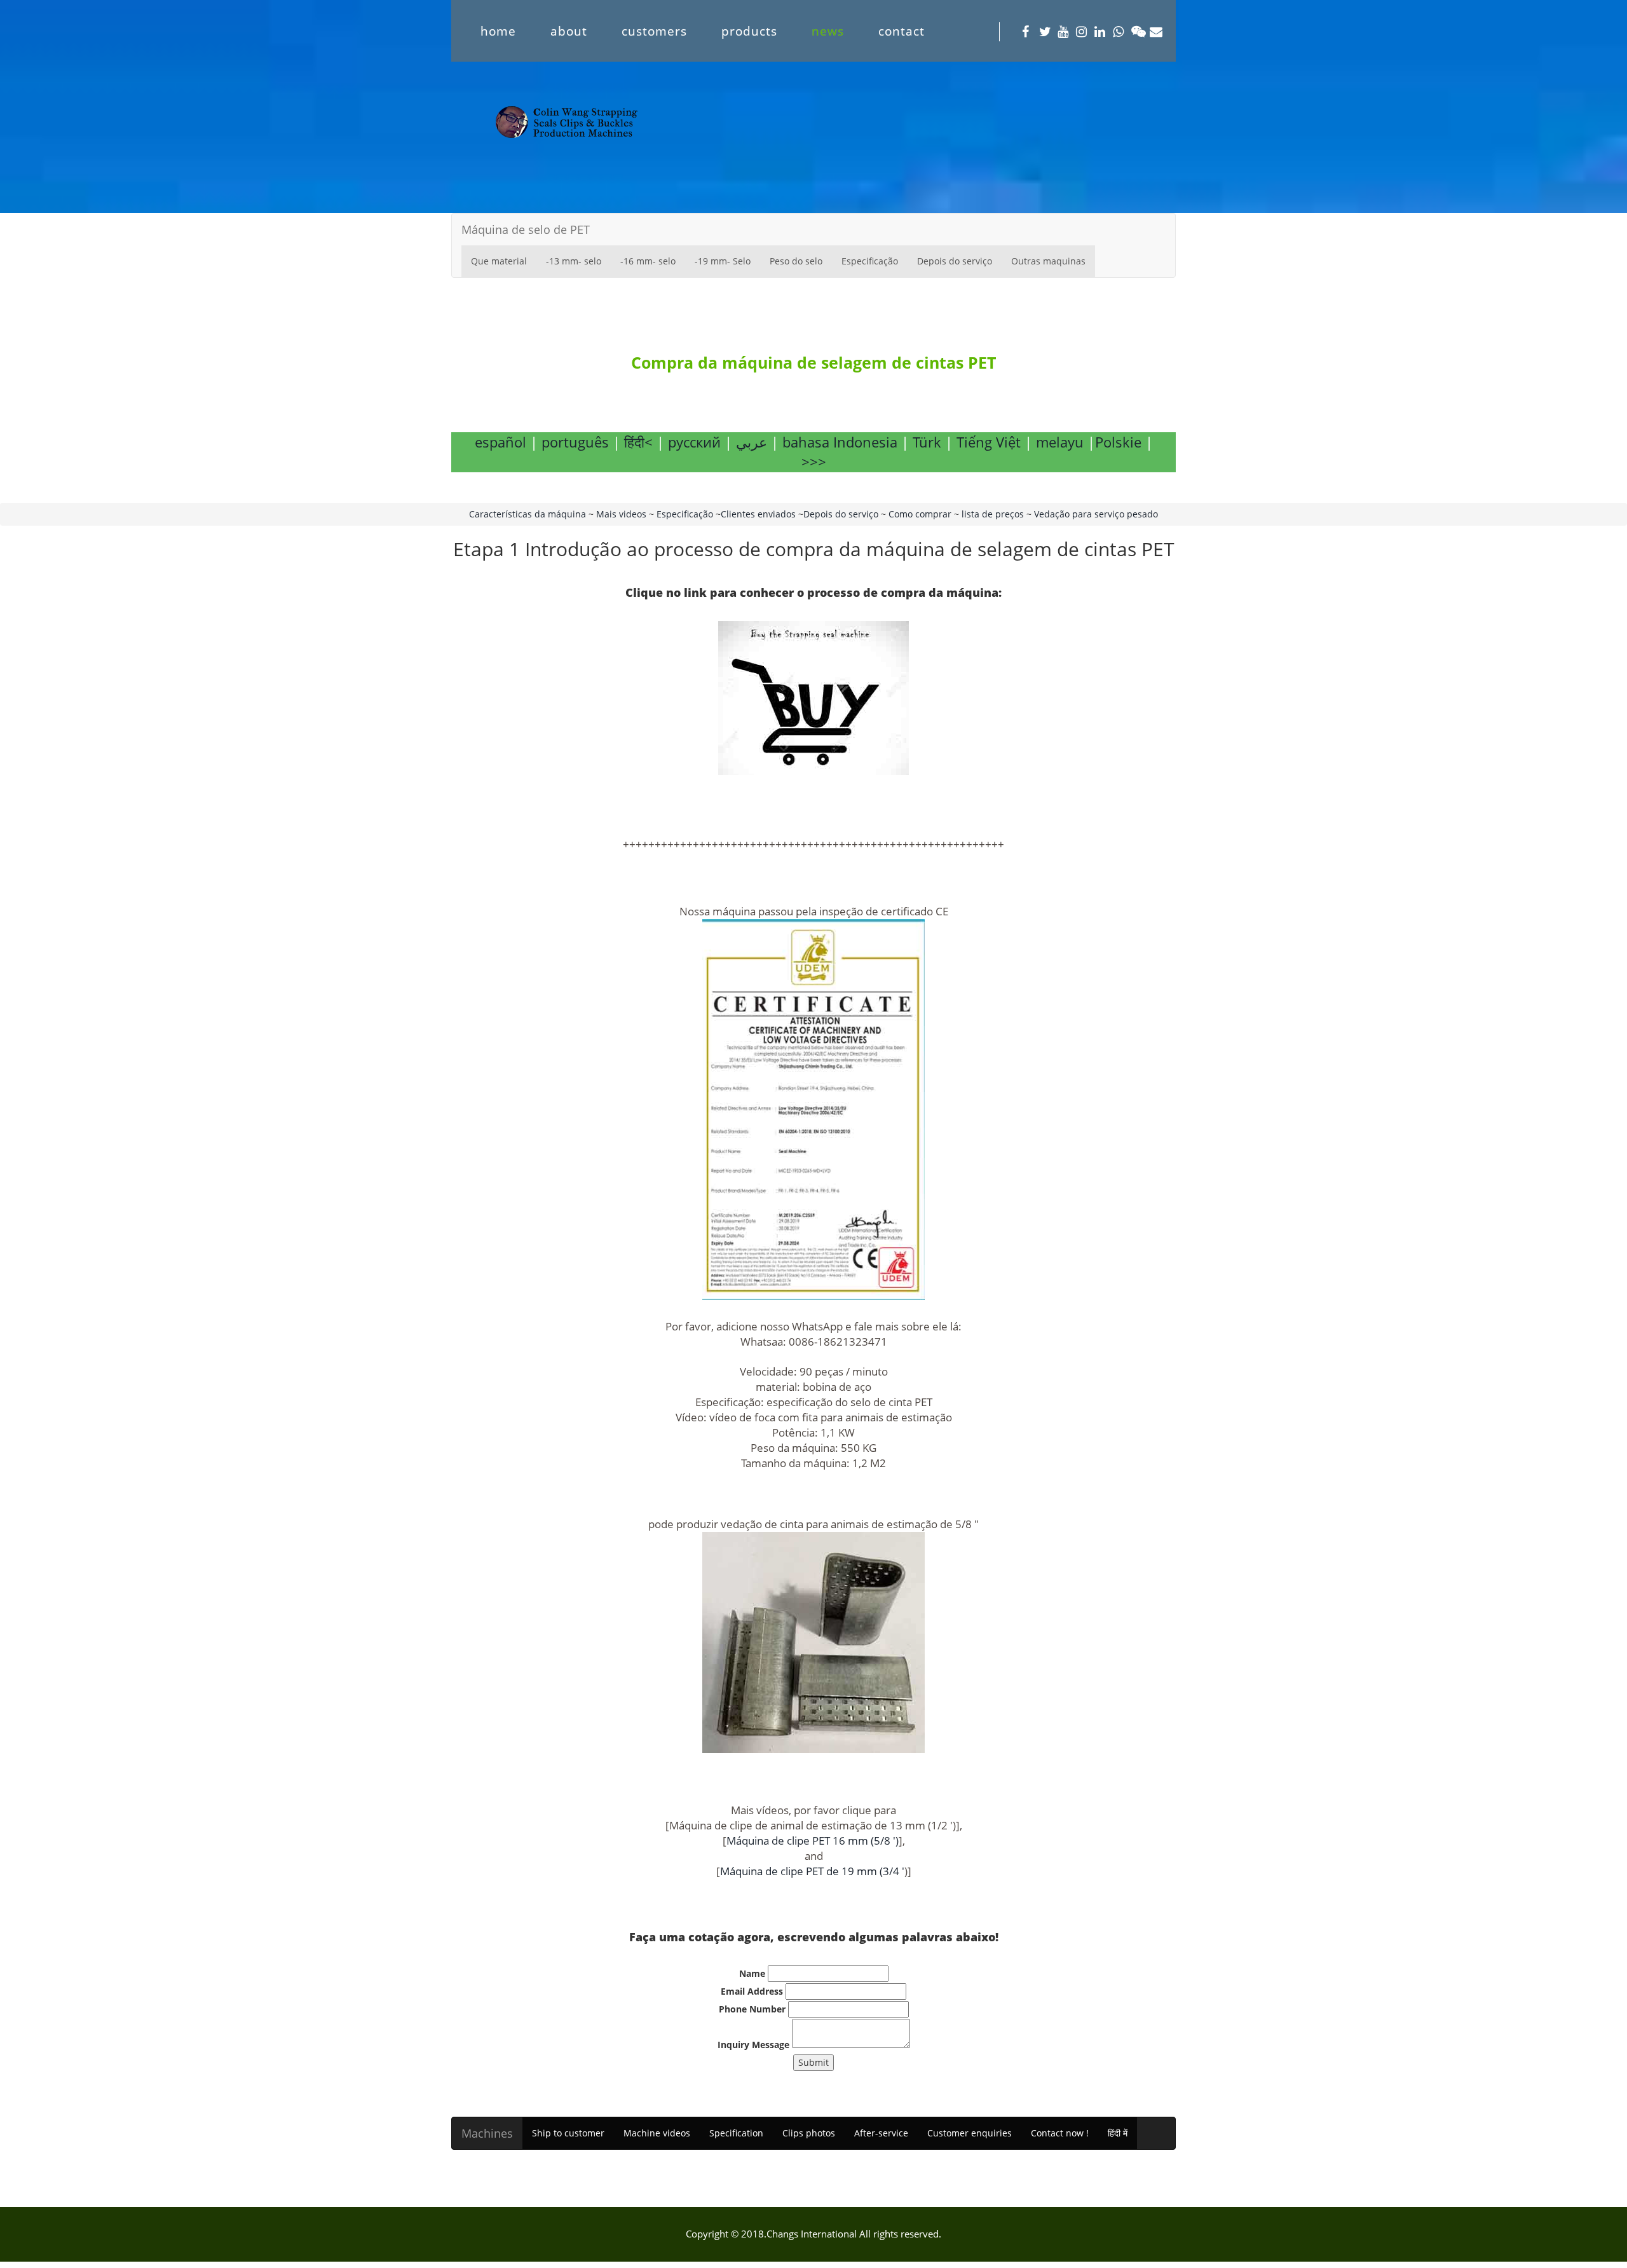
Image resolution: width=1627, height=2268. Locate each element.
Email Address (752, 1991)
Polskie (1118, 442)
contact (902, 31)
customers (654, 31)
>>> (814, 461)
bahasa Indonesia (840, 442)
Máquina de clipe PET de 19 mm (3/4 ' (812, 1871)
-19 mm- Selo (723, 261)
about (569, 31)
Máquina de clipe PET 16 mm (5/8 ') (813, 1841)
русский (694, 442)
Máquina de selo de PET (526, 229)
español (500, 442)
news (828, 31)
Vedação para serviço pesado (1096, 514)
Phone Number (752, 2009)
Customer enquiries (970, 2133)
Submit (813, 2062)
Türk (927, 442)
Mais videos (621, 514)
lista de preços (993, 514)
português (575, 442)
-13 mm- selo (574, 261)
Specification (736, 2133)
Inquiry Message (753, 2045)
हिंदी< (638, 442)
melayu (1058, 442)
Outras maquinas (1048, 261)
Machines (487, 2133)
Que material (499, 261)
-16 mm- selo (648, 261)
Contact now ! (1060, 2133)
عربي (752, 442)
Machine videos (657, 2133)
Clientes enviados (759, 514)
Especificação (870, 261)
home (498, 31)
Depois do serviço (955, 261)
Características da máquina (528, 514)
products (749, 31)
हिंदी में (1118, 2133)
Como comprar (920, 514)
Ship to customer (568, 2133)
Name (752, 1973)
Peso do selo (796, 261)
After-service (881, 2133)
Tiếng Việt (989, 442)
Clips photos (809, 2133)
